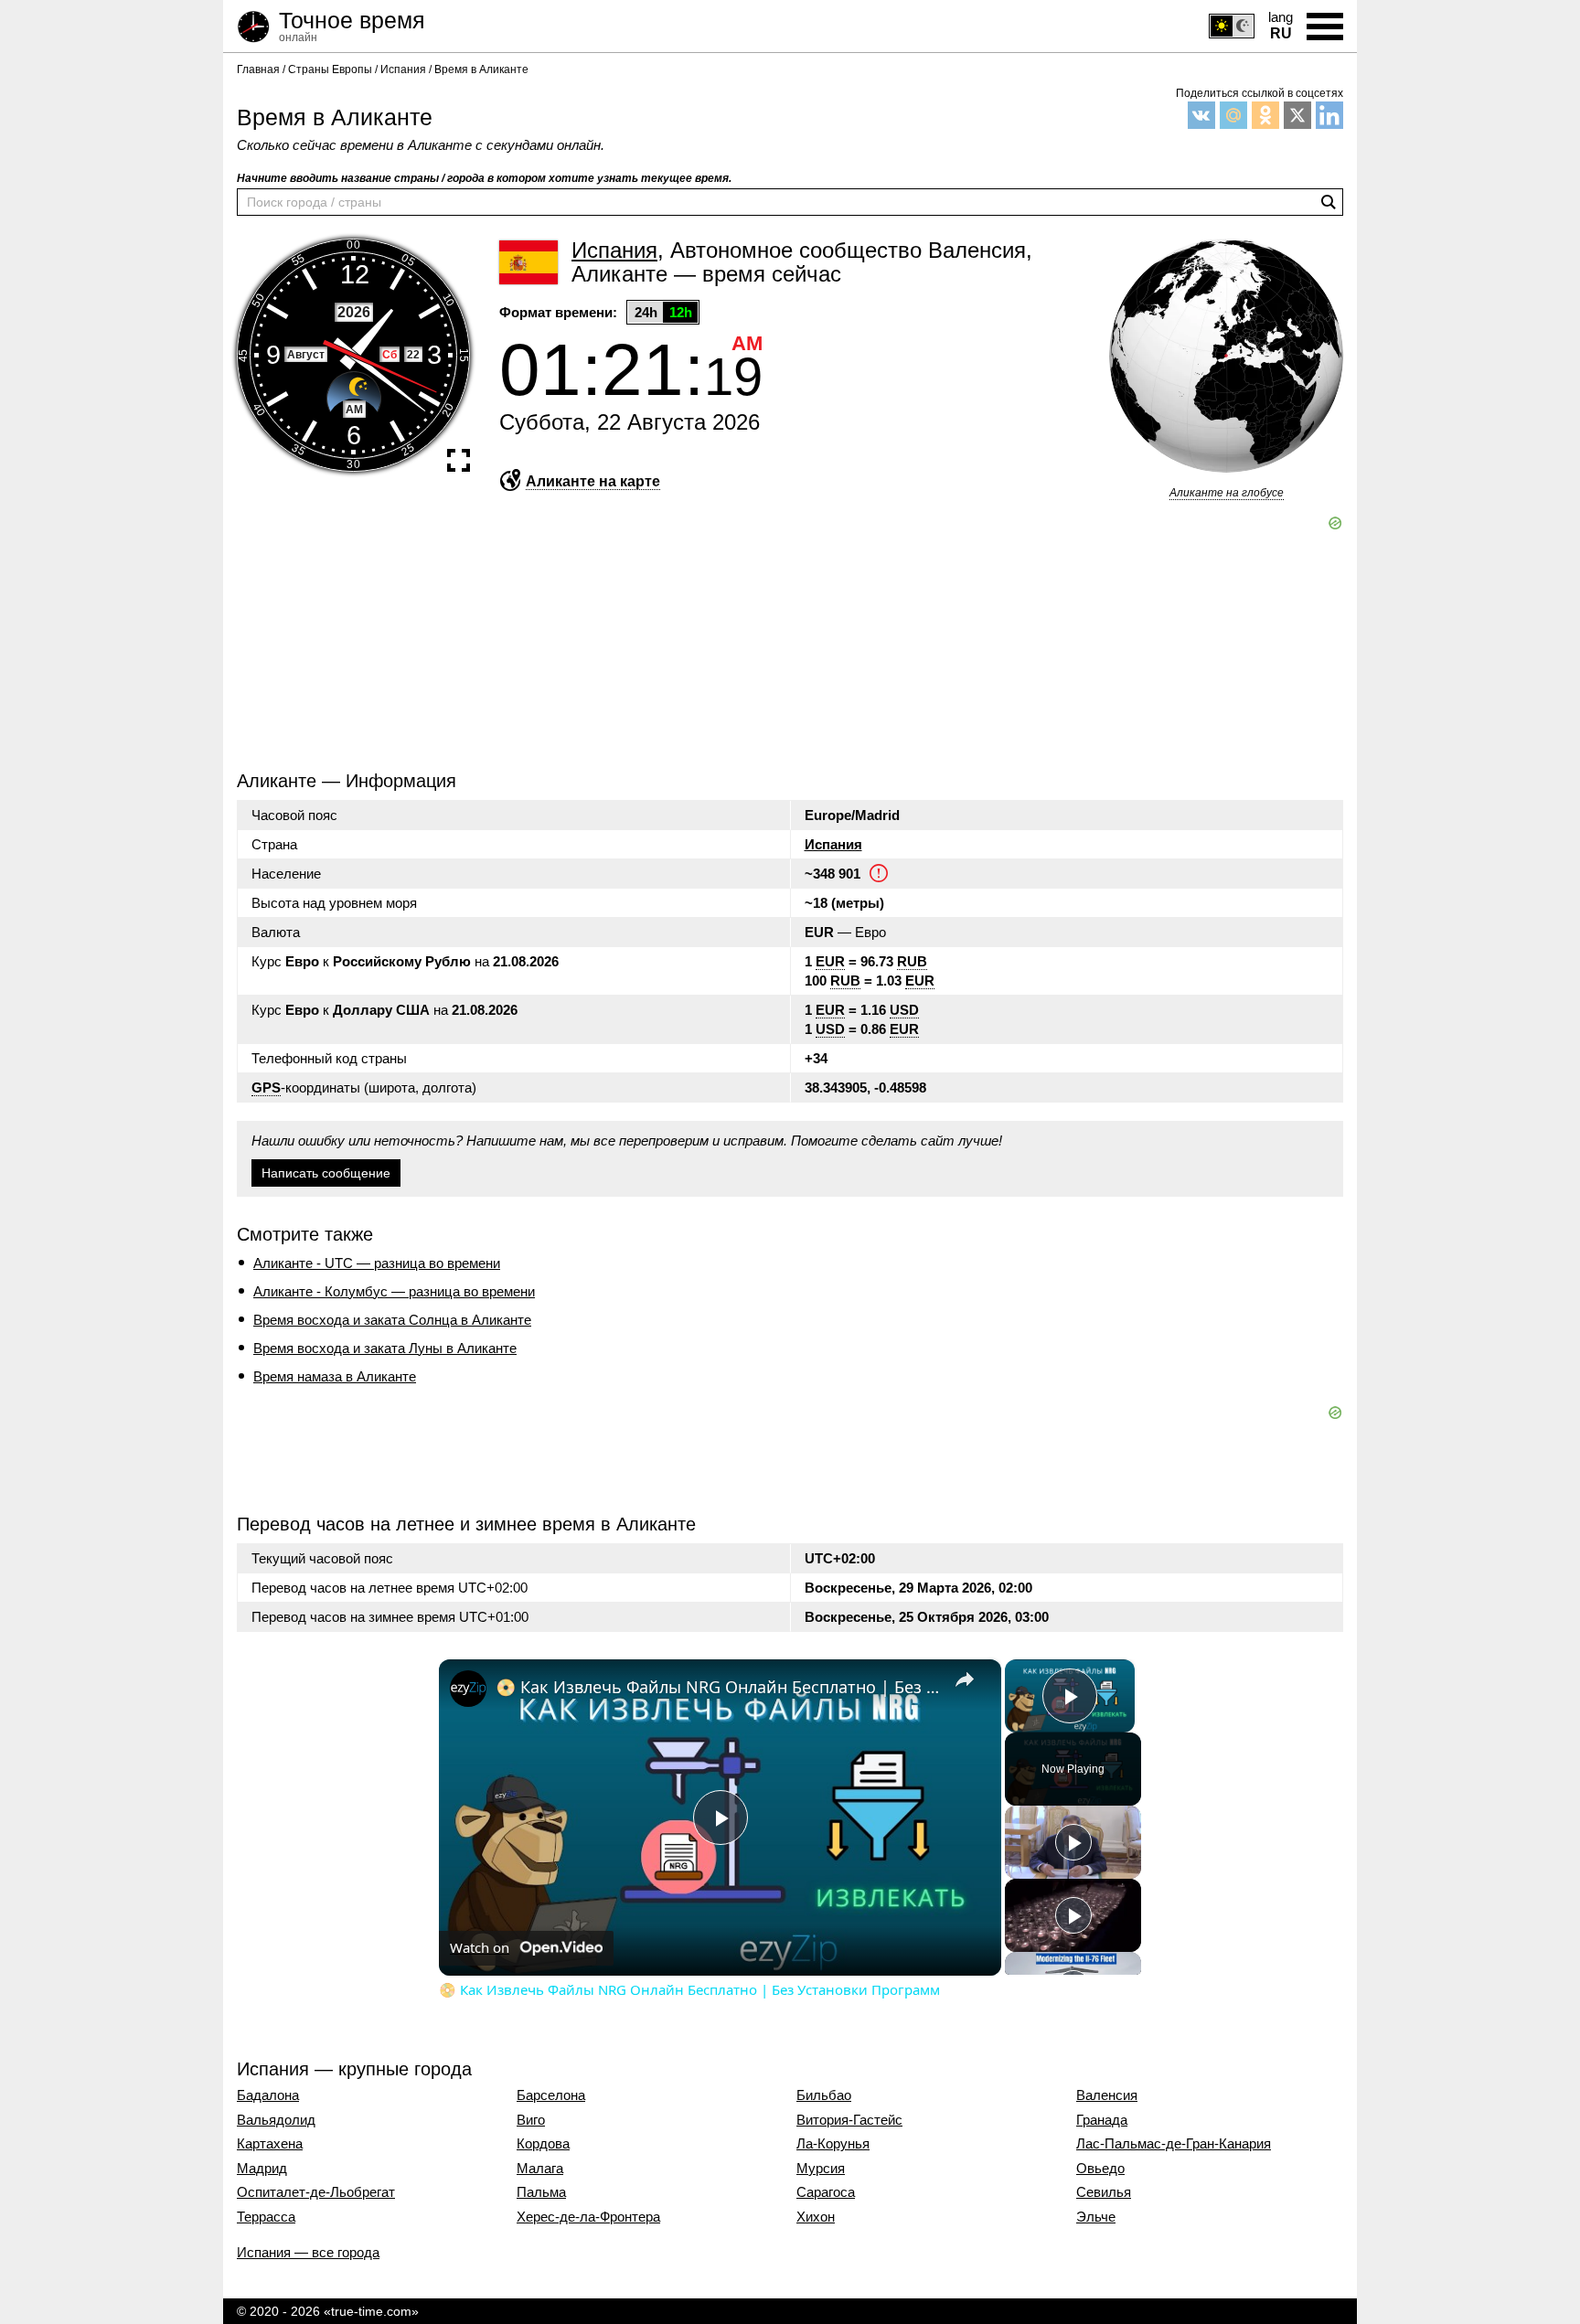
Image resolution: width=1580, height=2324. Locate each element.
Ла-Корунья (833, 2144)
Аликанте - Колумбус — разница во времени (394, 1291)
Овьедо (1100, 2169)
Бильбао (824, 2095)
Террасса (266, 2217)
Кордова (543, 2144)
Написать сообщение (326, 1173)
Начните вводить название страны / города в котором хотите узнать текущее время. (484, 178)
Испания (833, 844)
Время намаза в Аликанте (335, 1376)
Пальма (541, 2192)
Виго (531, 2120)
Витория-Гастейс (849, 2120)
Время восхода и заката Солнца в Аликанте (392, 1320)
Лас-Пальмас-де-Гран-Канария (1174, 2144)
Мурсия (821, 2169)
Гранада (1102, 2120)
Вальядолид (276, 2120)
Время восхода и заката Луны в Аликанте (385, 1348)
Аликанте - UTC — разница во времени (377, 1263)
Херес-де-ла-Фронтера (588, 2217)
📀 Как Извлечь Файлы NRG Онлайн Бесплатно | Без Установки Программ (717, 1687)
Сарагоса (826, 2192)
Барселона (551, 2095)
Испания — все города (308, 2252)
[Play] (1073, 1842)
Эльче (1096, 2217)
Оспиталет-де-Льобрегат (316, 2192)
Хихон (816, 2217)
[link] (468, 1689)
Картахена (270, 2144)
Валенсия (1107, 2095)
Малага (540, 2169)
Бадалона (268, 2095)
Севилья (1104, 2192)
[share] (965, 1679)
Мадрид (262, 2169)
